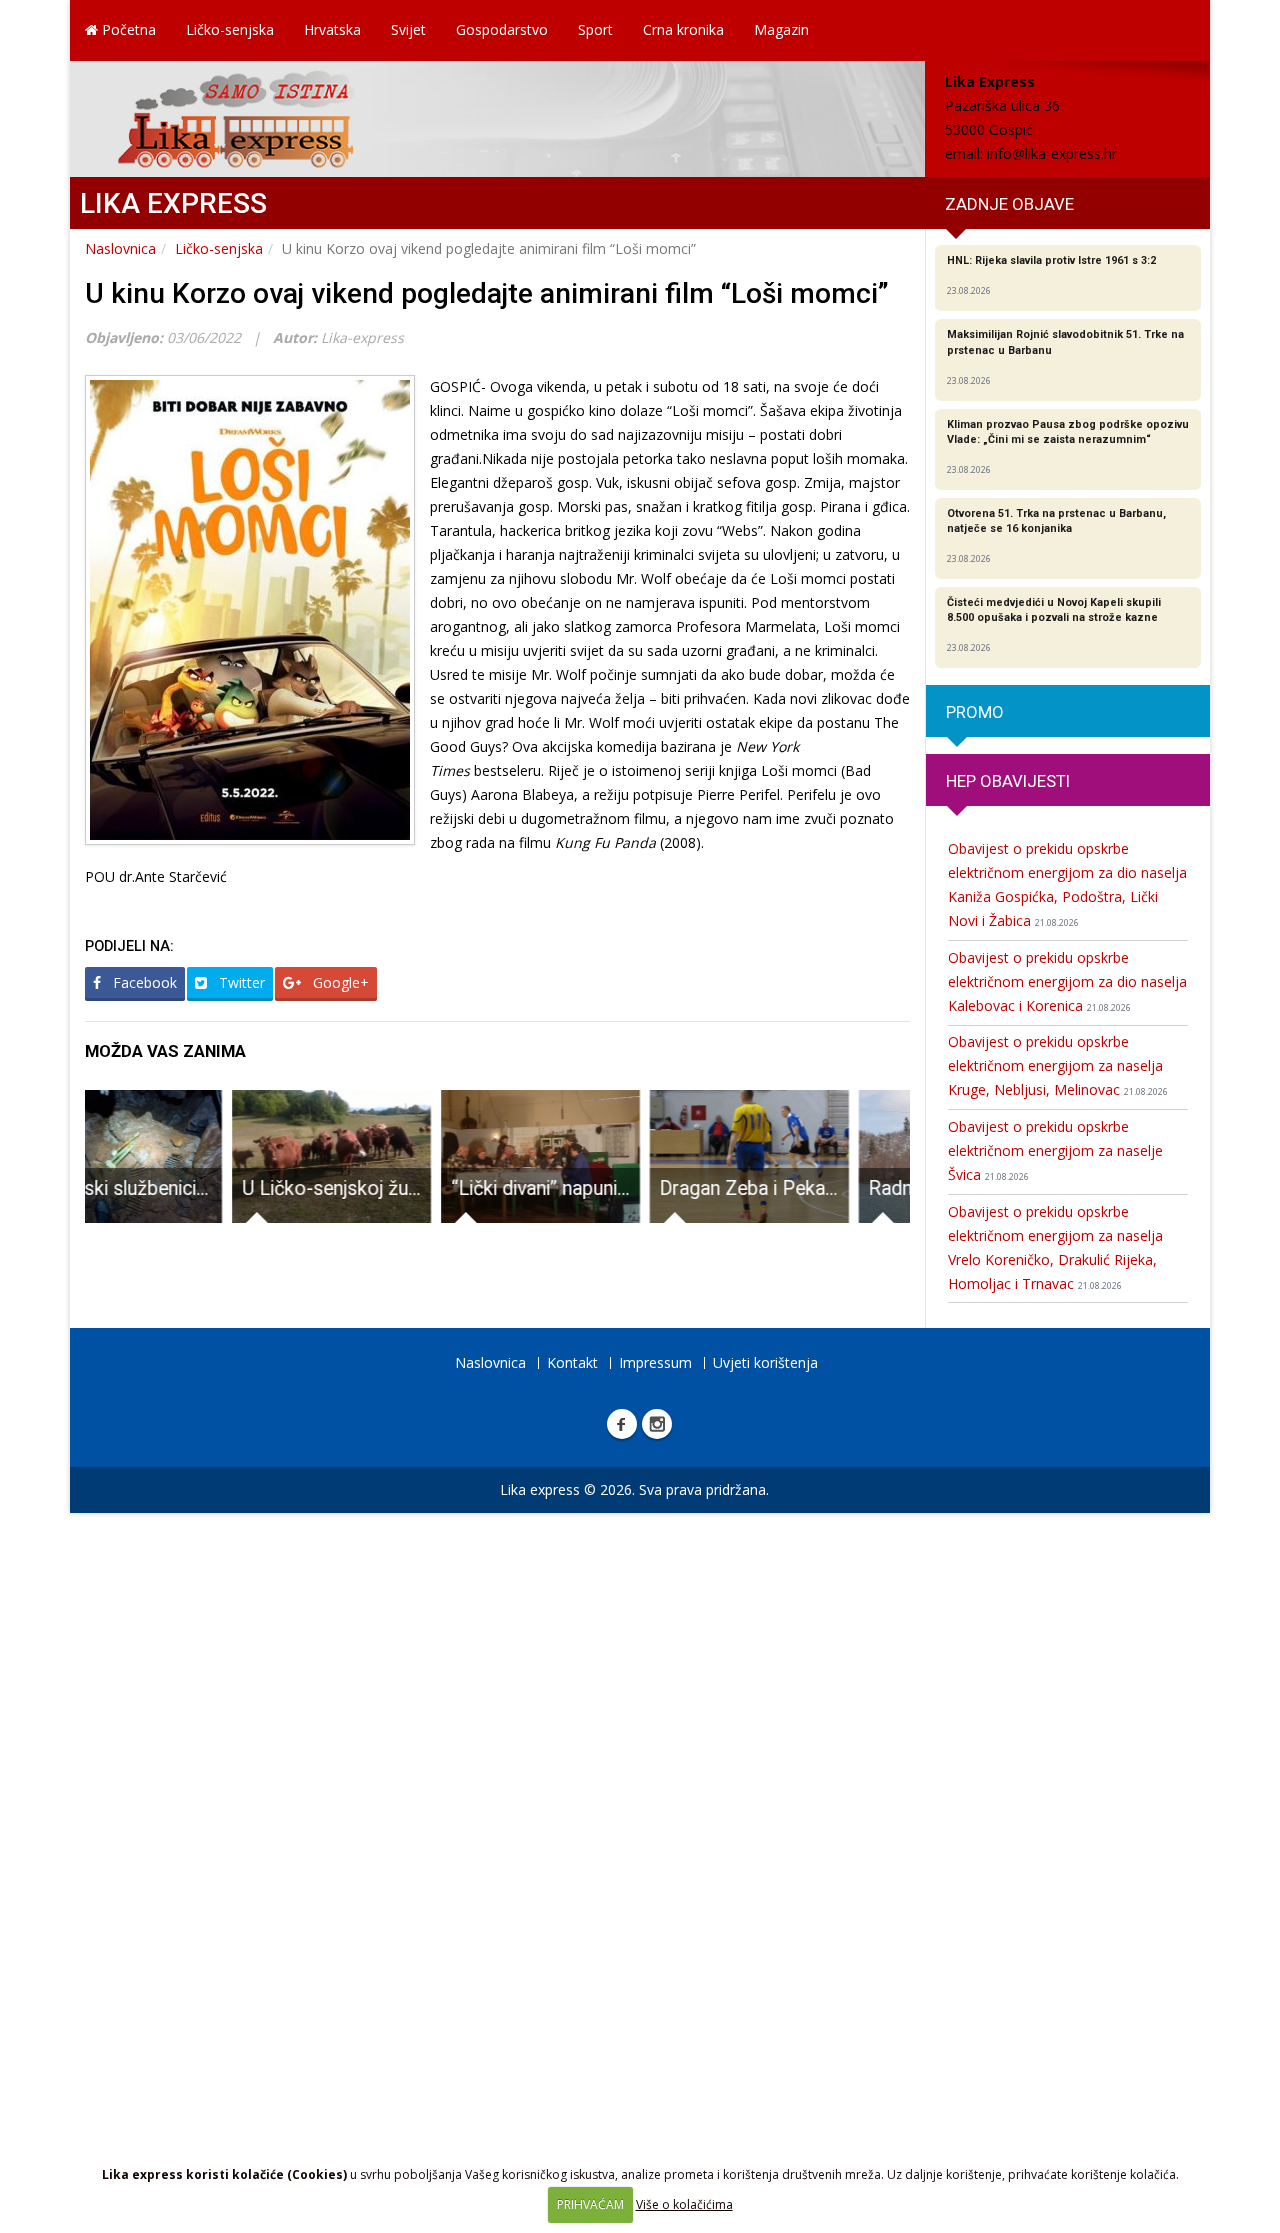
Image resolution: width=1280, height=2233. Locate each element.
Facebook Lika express (622, 1424)
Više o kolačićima (684, 2204)
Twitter (240, 982)
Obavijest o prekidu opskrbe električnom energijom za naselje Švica (1055, 1150)
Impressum (655, 1362)
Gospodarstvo (502, 29)
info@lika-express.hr (1052, 153)
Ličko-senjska (230, 29)
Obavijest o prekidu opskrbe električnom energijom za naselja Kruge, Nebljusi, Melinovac (1058, 1065)
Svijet (408, 29)
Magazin (781, 29)
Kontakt (572, 1362)
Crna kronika (683, 29)
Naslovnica (120, 248)
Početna (127, 29)
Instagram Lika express (657, 1424)
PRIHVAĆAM (590, 2204)
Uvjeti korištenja (765, 1362)
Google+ (339, 982)
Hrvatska (332, 29)
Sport (595, 29)
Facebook (143, 982)
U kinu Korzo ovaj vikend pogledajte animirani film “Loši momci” (487, 293)
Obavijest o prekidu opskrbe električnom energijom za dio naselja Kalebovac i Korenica (1067, 981)
